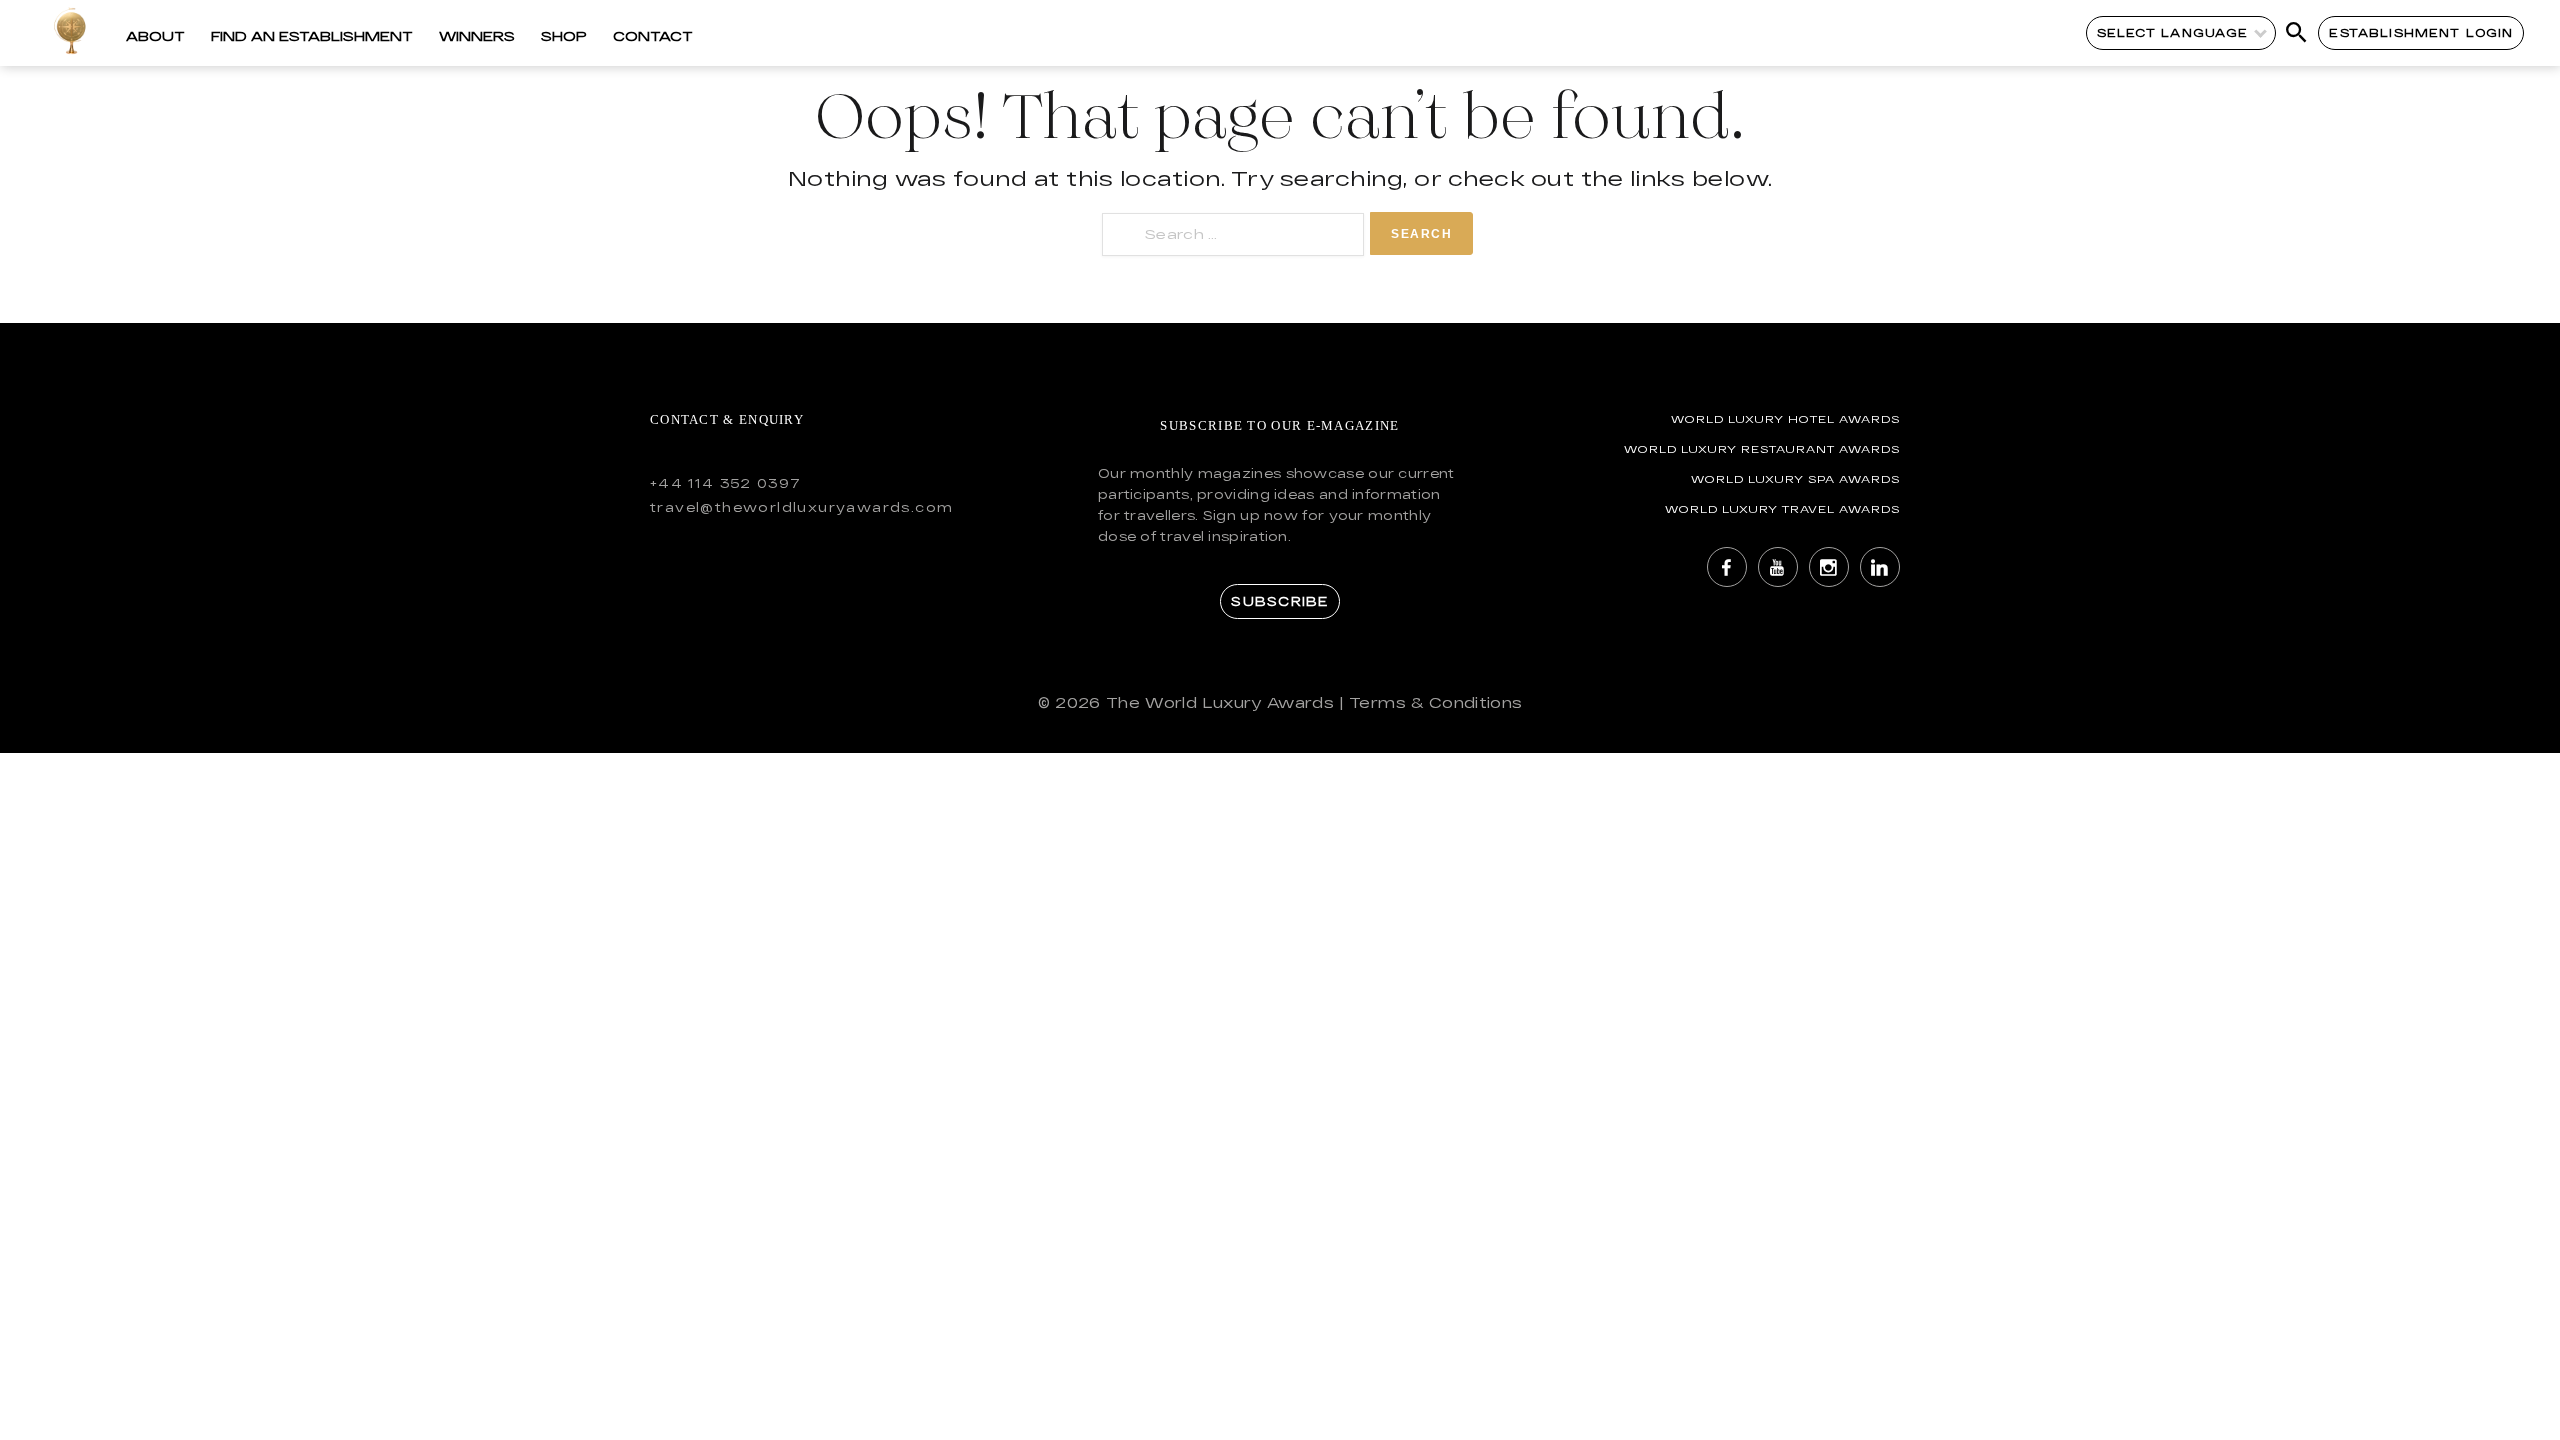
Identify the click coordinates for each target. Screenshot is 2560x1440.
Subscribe (1279, 601)
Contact (653, 36)
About (155, 36)
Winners (477, 36)
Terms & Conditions (1435, 702)
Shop (564, 36)
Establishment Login (2421, 32)
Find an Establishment (312, 36)
